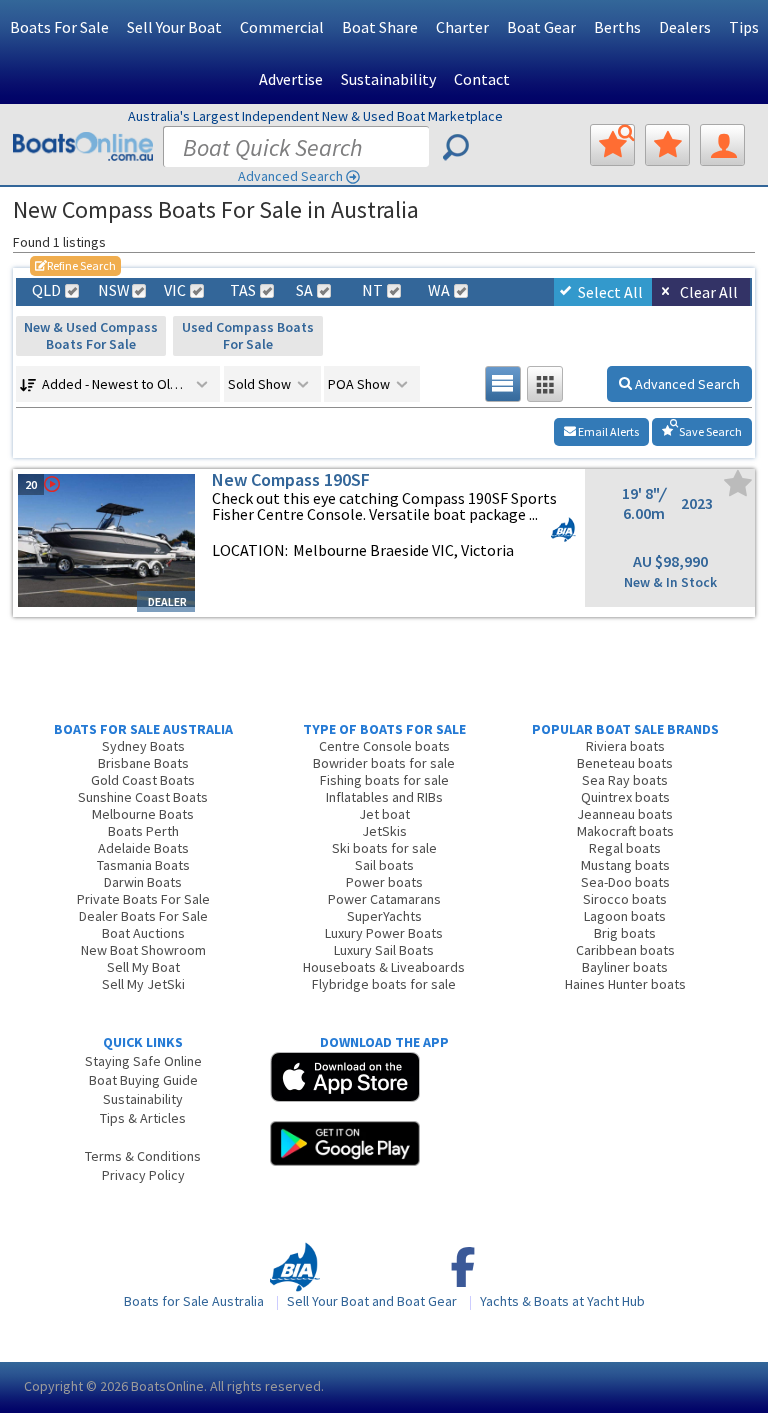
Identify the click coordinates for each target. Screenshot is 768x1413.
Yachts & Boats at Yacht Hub (562, 1301)
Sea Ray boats (625, 780)
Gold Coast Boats (143, 780)
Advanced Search (290, 176)
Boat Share (380, 27)
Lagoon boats (625, 916)
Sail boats (384, 865)
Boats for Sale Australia (194, 1301)
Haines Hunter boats (625, 984)
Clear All (709, 292)
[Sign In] (722, 145)
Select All (610, 292)
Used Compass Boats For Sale (248, 335)
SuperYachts (384, 916)
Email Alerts (607, 431)
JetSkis (384, 831)
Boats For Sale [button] (59, 27)
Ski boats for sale (384, 848)
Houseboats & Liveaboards (384, 967)
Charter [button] (462, 27)
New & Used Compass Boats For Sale (91, 335)
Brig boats (625, 933)
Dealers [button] (685, 27)
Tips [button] (744, 27)
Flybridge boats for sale (384, 984)
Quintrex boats (625, 797)
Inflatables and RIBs (384, 797)
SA (304, 290)
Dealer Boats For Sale (143, 916)
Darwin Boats (143, 882)
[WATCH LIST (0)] (667, 145)
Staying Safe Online (143, 1061)
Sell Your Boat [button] (174, 27)
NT (372, 290)
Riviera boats (625, 746)
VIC (175, 290)
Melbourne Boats (143, 814)
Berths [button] (617, 27)
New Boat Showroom (143, 950)
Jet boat (384, 814)
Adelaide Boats (143, 848)
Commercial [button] (282, 27)
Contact (482, 79)
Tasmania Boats (143, 865)
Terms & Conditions (143, 1156)
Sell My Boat (143, 967)
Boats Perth (143, 831)
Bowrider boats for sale (384, 763)
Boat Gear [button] (541, 27)
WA (439, 290)
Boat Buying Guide (143, 1080)
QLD (46, 290)
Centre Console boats (384, 746)
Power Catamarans (384, 899)
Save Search (709, 431)
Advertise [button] (291, 79)
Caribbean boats (625, 950)
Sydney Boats (143, 746)
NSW (113, 290)
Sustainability (388, 79)
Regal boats (625, 848)
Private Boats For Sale (143, 899)
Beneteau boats (625, 763)
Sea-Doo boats (625, 882)
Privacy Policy (143, 1175)
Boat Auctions (143, 933)
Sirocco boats (625, 899)
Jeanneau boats (625, 814)
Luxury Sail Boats (384, 950)
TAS (243, 290)
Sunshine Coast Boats (143, 797)
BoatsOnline (167, 1386)
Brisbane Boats (143, 763)
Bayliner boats (625, 967)
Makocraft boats (625, 831)
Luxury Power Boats (384, 933)
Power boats (384, 882)
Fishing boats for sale (384, 780)
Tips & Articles (143, 1118)
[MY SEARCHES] (612, 145)
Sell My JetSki (143, 984)
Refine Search (75, 265)
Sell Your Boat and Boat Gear (372, 1301)
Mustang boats (625, 865)
